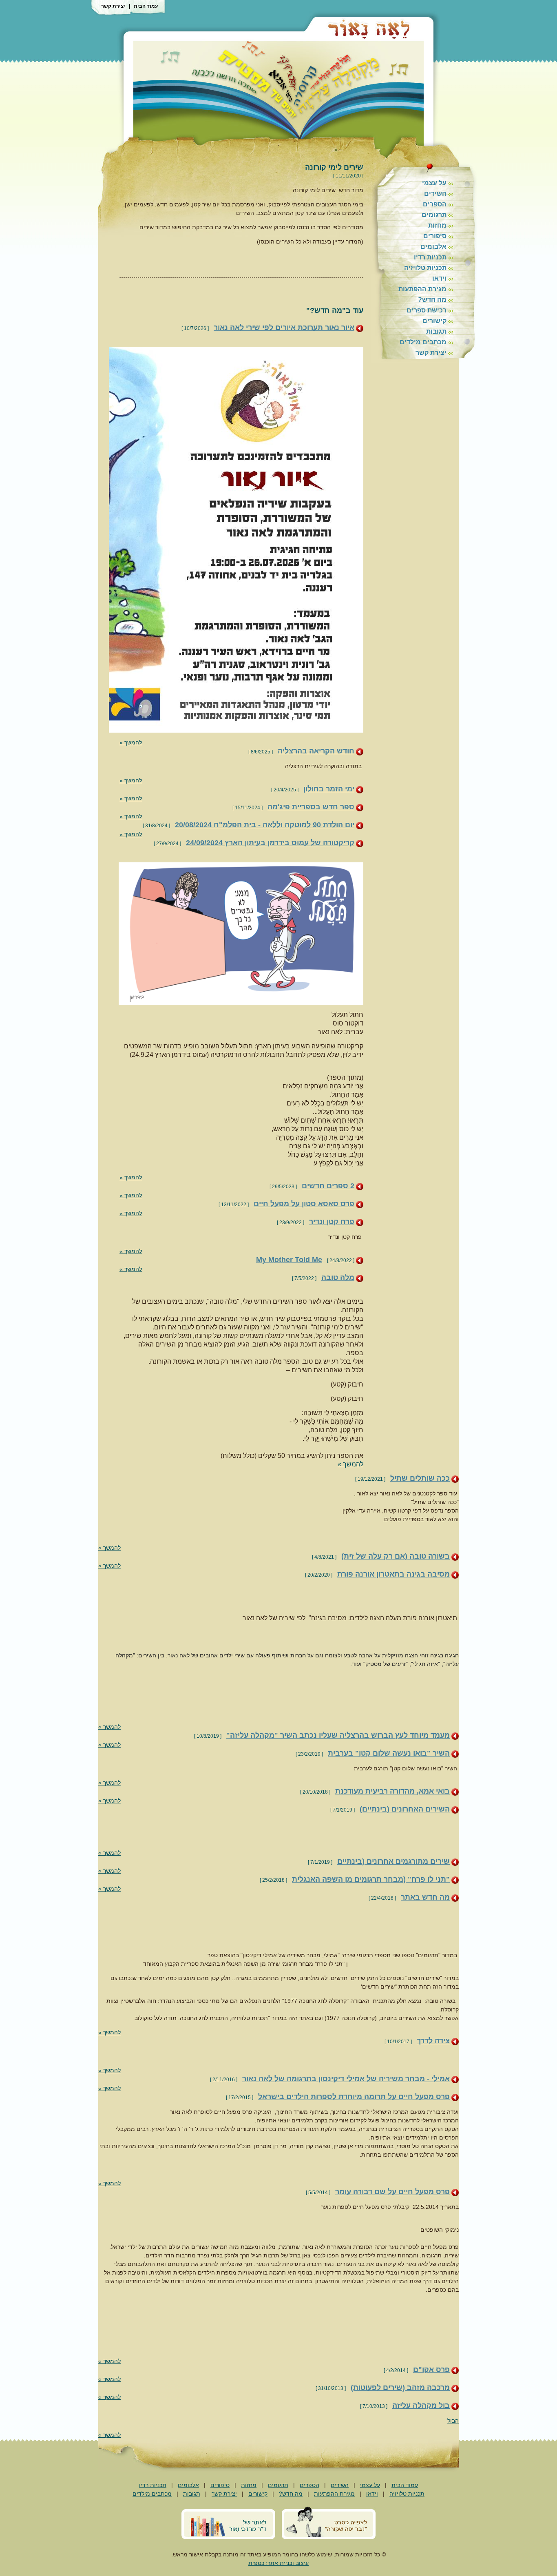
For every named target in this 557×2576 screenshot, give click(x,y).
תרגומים (434, 215)
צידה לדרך (433, 2041)
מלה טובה (338, 1278)
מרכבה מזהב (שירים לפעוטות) (400, 2388)
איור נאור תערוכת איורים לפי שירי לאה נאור (284, 328)
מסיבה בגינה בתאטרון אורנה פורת (393, 1574)
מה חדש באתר (425, 1897)
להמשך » (131, 742)
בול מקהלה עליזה (421, 2405)
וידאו (439, 278)
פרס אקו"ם (431, 2370)
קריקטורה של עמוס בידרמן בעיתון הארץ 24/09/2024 (270, 843)
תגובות (436, 331)
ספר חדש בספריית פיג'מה (311, 807)
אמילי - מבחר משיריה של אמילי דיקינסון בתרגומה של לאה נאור (346, 2079)
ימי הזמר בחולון (329, 789)
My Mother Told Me (289, 1260)
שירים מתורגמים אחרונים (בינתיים (393, 1861)
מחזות (437, 225)
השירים (435, 194)
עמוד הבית (146, 6)
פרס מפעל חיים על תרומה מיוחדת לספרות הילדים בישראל (354, 2097)
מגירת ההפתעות (422, 289)
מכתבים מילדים (423, 342)
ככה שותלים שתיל (420, 1478)
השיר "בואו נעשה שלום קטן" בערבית (389, 1753)
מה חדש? (432, 300)
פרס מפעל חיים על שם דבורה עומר (392, 2192)
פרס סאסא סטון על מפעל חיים (304, 1204)
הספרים (435, 204)
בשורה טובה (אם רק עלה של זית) (396, 1556)
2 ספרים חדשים (328, 1186)
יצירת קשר (113, 6)
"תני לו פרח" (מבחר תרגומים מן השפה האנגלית (371, 1879)
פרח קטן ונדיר (332, 1222)
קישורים (434, 321)
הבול (453, 2421)
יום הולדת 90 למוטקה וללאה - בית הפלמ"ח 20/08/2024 (265, 825)
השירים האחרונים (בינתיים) (405, 1809)
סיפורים (435, 236)
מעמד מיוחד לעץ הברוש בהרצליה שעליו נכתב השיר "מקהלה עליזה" (338, 1735)
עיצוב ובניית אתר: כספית (278, 2563)
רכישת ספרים (427, 310)
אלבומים (433, 247)
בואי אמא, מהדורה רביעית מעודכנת (392, 1791)
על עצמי (434, 183)
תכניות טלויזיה (425, 268)
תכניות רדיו (430, 257)
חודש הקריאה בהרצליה (316, 751)
